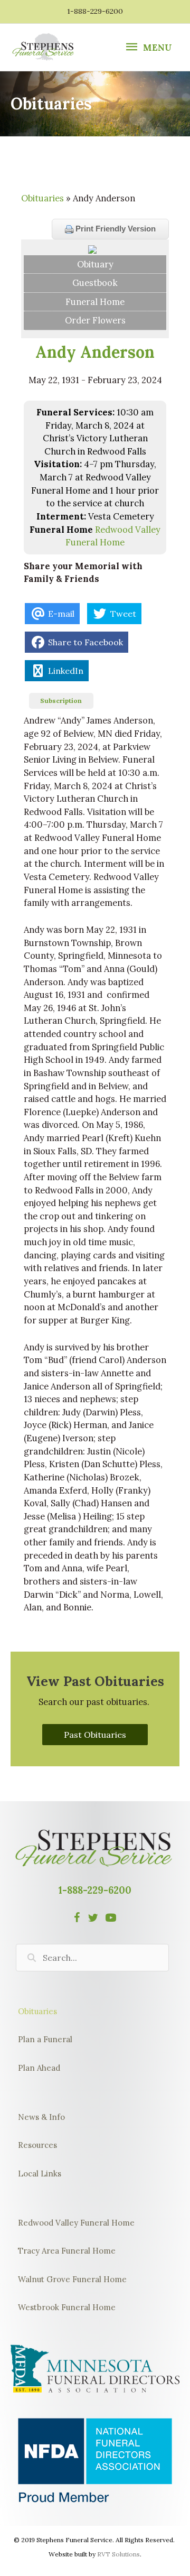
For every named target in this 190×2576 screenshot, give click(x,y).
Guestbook (95, 282)
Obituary (95, 264)
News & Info (41, 2117)
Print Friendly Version (115, 229)
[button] (95, 1735)
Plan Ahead (39, 2068)
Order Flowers (95, 320)
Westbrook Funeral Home (67, 2307)
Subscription (61, 701)
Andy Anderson (95, 352)
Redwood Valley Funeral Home (76, 2223)
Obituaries (42, 198)
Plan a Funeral (45, 2039)
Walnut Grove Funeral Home (72, 2279)
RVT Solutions (118, 2554)
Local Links (40, 2174)
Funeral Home (95, 302)
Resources (37, 2145)
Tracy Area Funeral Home (67, 2251)
